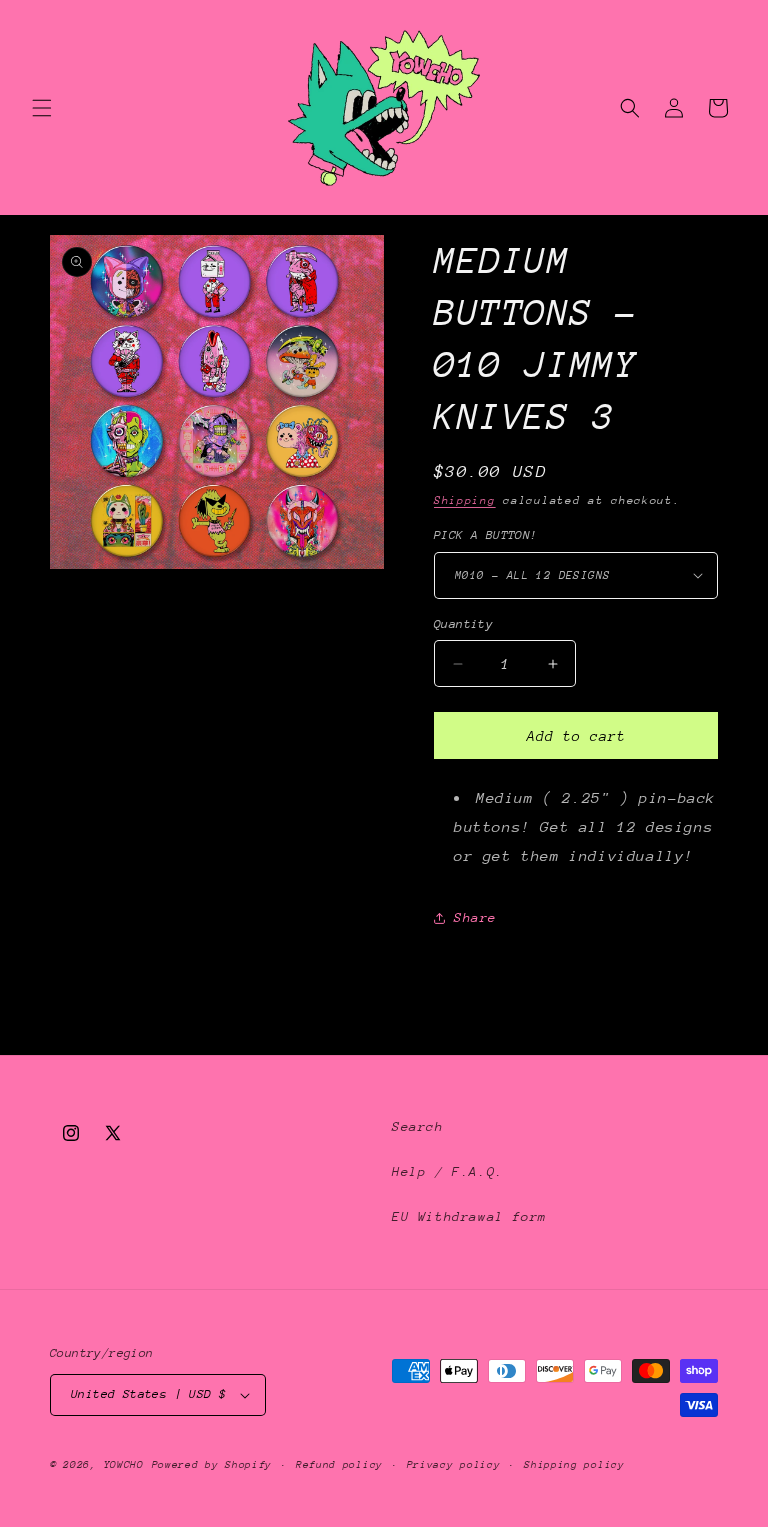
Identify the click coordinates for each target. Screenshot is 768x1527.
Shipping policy (574, 1465)
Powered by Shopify (212, 1465)
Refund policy (339, 1465)
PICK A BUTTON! (486, 535)
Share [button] (475, 917)
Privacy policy (454, 1465)
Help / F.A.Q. (448, 1171)
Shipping (465, 500)
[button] (42, 108)
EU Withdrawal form (469, 1216)
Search (418, 1126)
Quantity (463, 624)
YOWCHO (124, 1465)
